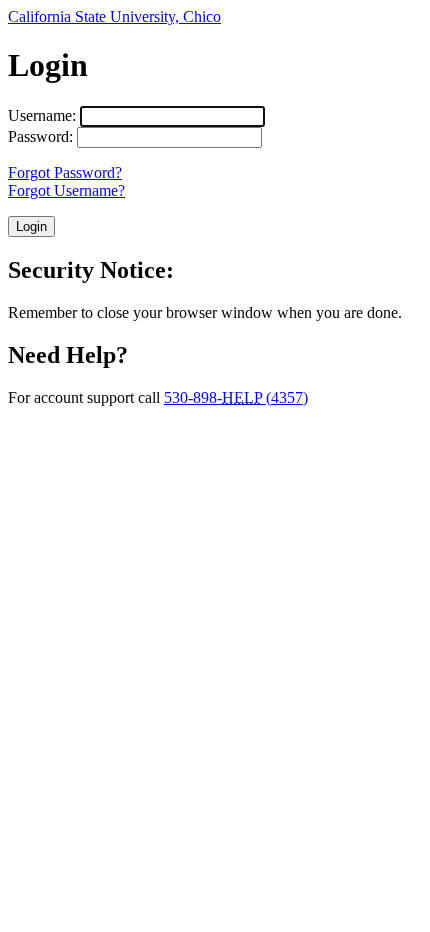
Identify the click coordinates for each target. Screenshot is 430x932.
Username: (42, 115)
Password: (40, 136)
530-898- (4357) (236, 397)
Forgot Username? (66, 190)
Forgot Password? (65, 172)
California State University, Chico (114, 16)
